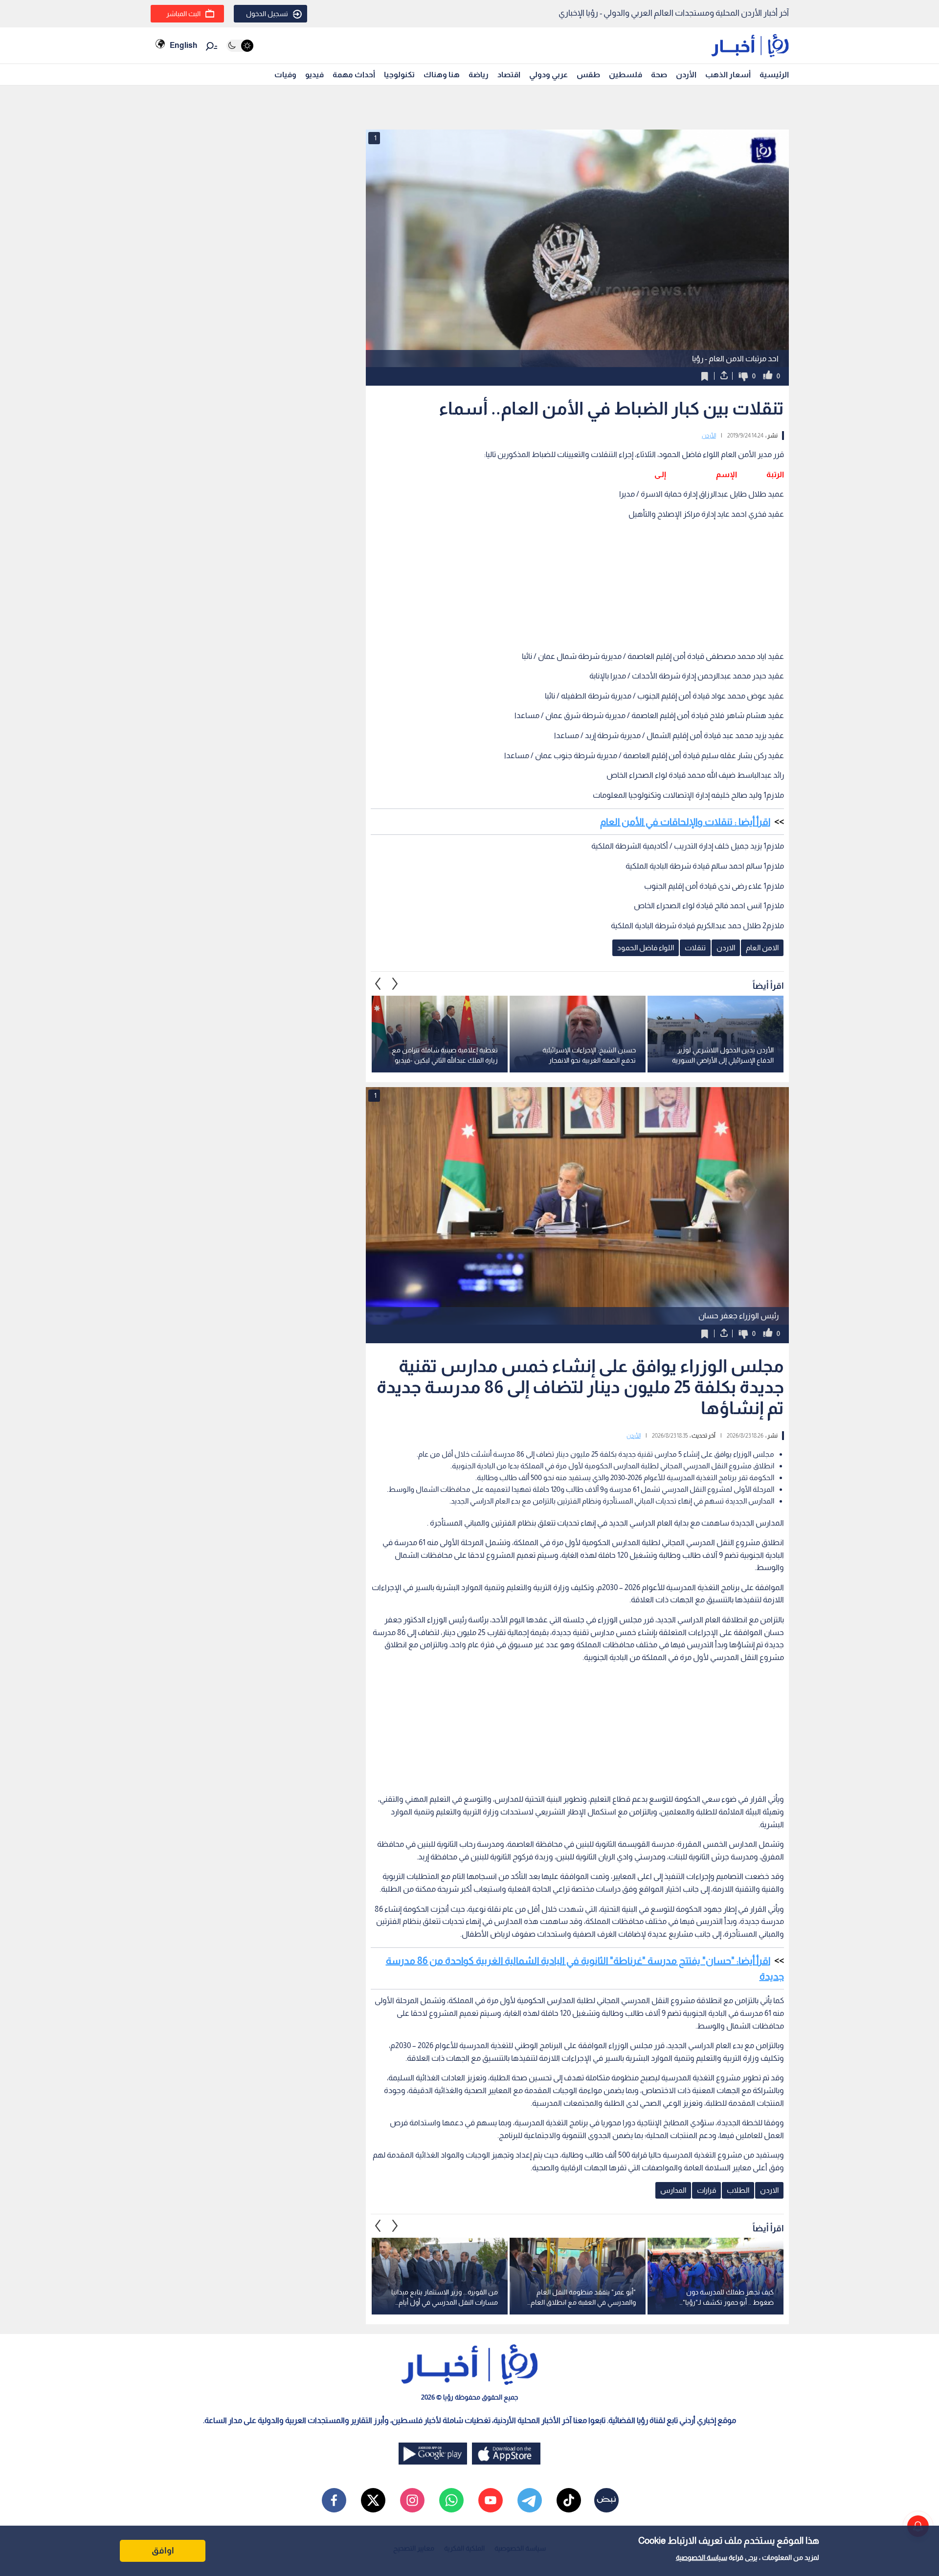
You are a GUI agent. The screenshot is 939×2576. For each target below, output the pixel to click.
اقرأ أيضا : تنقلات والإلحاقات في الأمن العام (685, 822)
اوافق (163, 2551)
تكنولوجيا (399, 75)
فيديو (314, 75)
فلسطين (626, 75)
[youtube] (491, 2500)
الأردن (686, 75)
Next (378, 983)
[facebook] (334, 2500)
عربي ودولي (548, 75)
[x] (373, 2500)
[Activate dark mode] (240, 46)
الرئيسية (774, 75)
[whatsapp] (451, 2500)
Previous (395, 983)
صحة (659, 75)
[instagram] (412, 2500)
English (183, 45)
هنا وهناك (442, 75)
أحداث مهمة (354, 75)
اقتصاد (509, 75)
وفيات (285, 75)
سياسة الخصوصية (702, 2557)
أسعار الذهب (728, 75)
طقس (588, 75)
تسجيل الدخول (267, 14)
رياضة (479, 75)
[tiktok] (569, 2500)
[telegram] (530, 2500)
